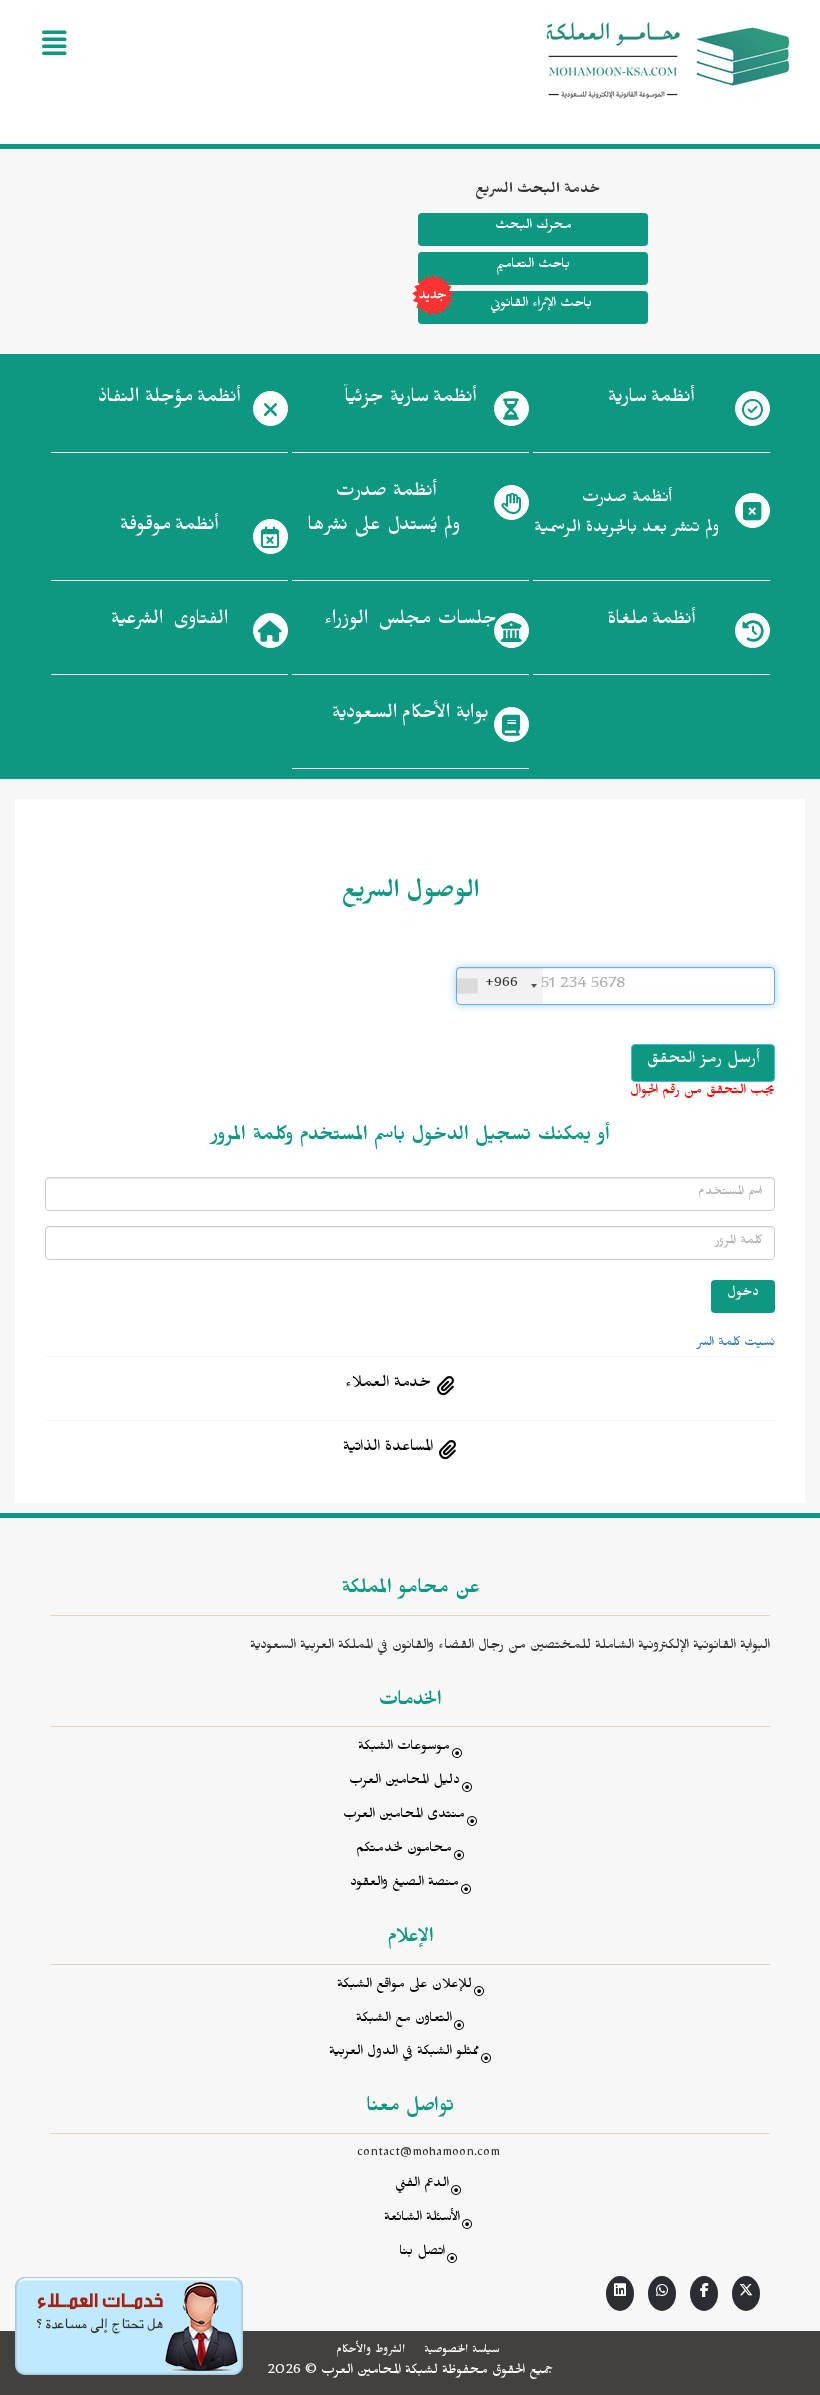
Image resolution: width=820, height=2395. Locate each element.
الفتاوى (169, 622)
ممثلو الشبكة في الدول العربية (404, 2053)
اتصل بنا (422, 2253)
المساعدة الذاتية (388, 1449)
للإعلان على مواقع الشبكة (404, 1986)
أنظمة (651, 400)
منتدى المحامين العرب (404, 1816)
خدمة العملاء (388, 1385)
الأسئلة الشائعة (422, 2219)
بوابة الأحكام (410, 716)
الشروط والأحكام (370, 2351)
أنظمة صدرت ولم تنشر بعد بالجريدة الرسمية (626, 515)
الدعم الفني (422, 2185)
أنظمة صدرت (383, 511)
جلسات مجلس (410, 622)
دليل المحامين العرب (404, 1782)
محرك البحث (532, 227)
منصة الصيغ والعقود (404, 1884)
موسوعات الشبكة (404, 1748)
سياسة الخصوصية (461, 2351)
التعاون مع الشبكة (404, 2020)
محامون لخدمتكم (404, 1850)
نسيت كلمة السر (736, 1344)
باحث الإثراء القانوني (540, 305)
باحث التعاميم (533, 266)
